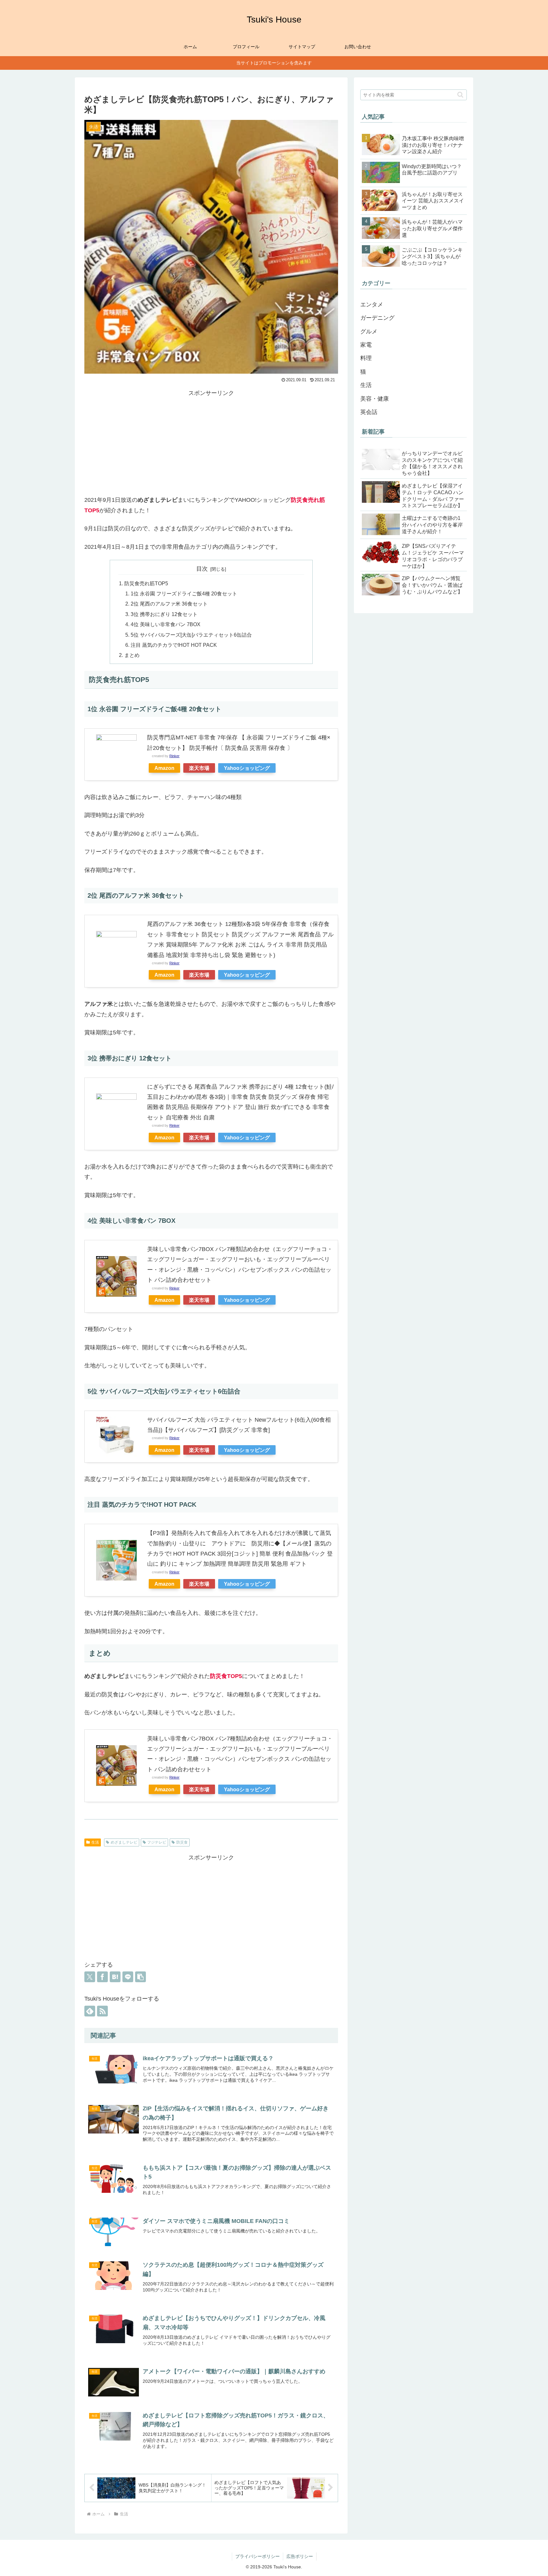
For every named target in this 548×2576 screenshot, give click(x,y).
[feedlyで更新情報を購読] (90, 2011)
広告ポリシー (300, 2556)
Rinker (174, 756)
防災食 (182, 1842)
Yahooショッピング (247, 768)
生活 (95, 1842)
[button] (140, 1977)
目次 (202, 569)
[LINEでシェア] (128, 1977)
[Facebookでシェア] (102, 1977)
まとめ (132, 655)
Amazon (164, 768)
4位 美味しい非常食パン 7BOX (166, 624)
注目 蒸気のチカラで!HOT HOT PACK (174, 645)
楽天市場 (199, 768)
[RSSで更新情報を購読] (102, 2011)
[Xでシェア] (90, 1977)
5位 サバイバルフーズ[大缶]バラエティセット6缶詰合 (191, 635)
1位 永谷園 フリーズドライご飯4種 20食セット (184, 593)
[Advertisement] (211, 442)
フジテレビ (157, 1842)
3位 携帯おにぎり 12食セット (164, 614)
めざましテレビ (124, 1842)
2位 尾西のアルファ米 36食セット (169, 604)
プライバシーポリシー (258, 2556)
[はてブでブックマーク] (115, 1977)
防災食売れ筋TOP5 (146, 583)
